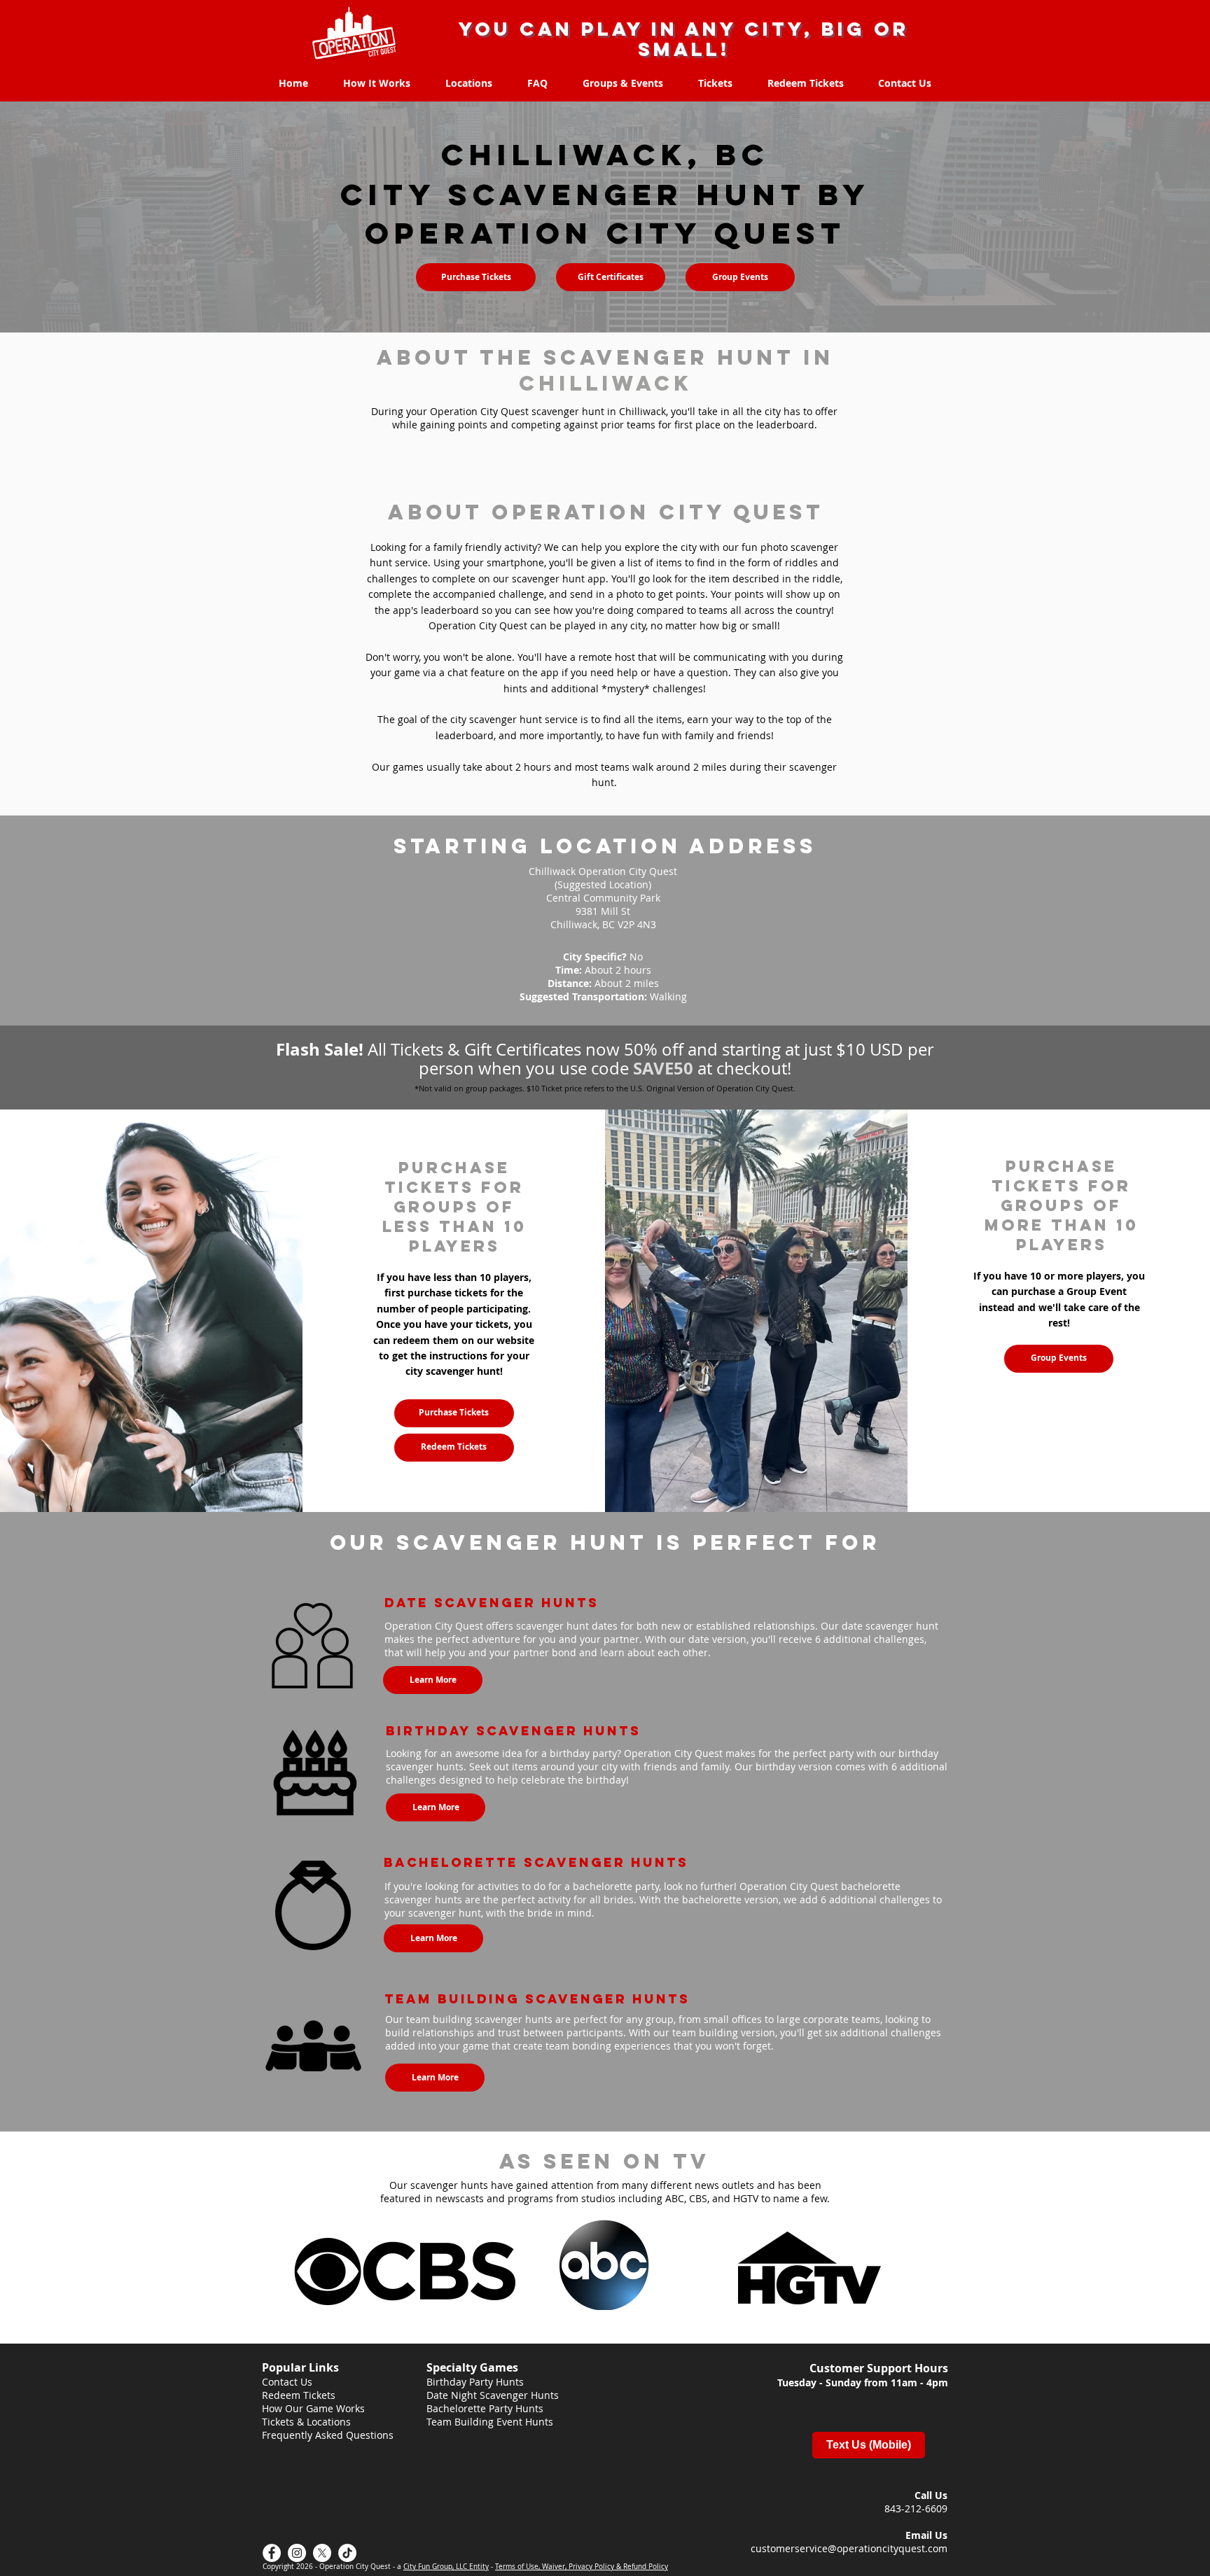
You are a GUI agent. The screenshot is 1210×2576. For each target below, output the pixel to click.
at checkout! (742, 1068)
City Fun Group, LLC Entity (446, 2567)
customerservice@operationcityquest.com (849, 2548)
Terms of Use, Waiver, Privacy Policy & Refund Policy (582, 2567)
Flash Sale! (322, 1049)
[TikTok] (347, 2553)
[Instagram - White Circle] (297, 2553)
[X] (322, 2553)
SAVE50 (663, 1068)
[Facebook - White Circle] (272, 2553)
